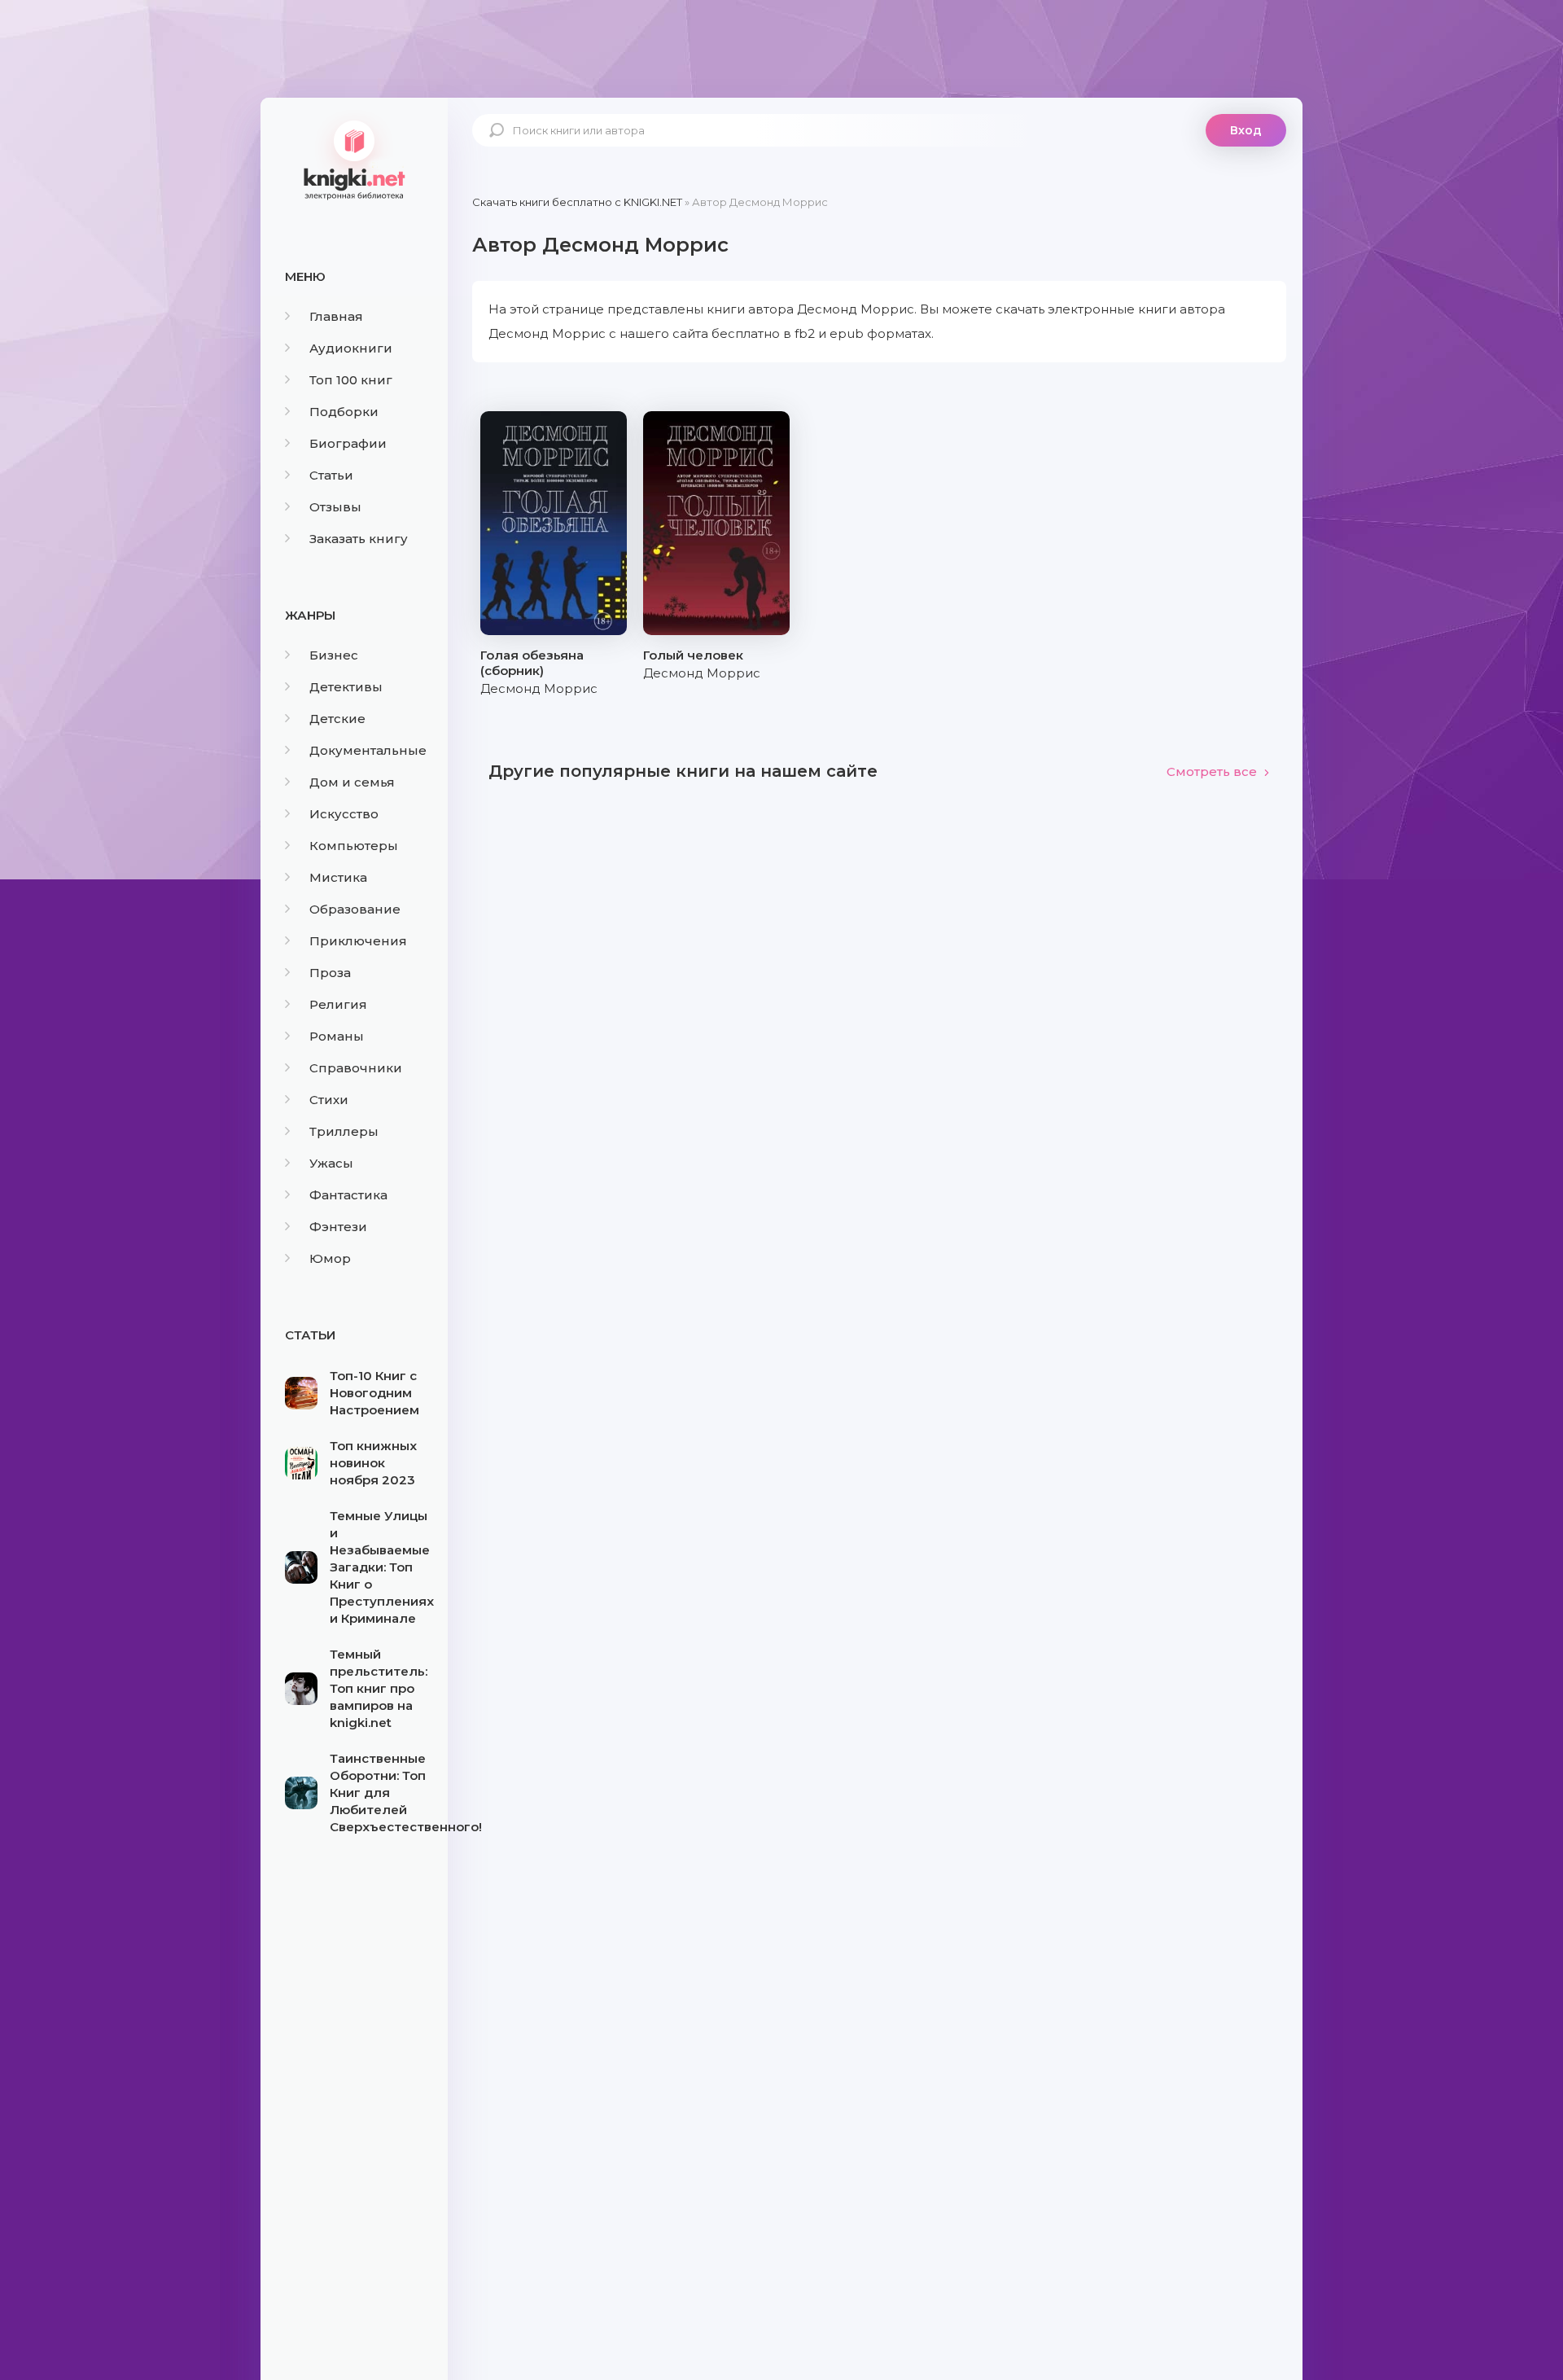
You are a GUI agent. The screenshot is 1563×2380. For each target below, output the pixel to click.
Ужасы (331, 1163)
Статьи (331, 475)
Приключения (358, 941)
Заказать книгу (359, 539)
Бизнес (334, 655)
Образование (355, 909)
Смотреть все (1212, 771)
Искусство (344, 814)
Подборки (344, 412)
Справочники (356, 1068)
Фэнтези (338, 1227)
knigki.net (354, 159)
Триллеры (344, 1131)
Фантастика (348, 1195)
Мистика (338, 877)
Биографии (348, 443)
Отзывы (335, 507)
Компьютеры (354, 846)
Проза (330, 973)
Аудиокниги (351, 348)
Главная (336, 316)
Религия (338, 1004)
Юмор (330, 1258)
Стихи (329, 1100)
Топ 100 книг (351, 380)
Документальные (368, 750)
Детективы (346, 687)
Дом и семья (352, 782)
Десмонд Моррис (539, 688)
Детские (337, 719)
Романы (337, 1036)
